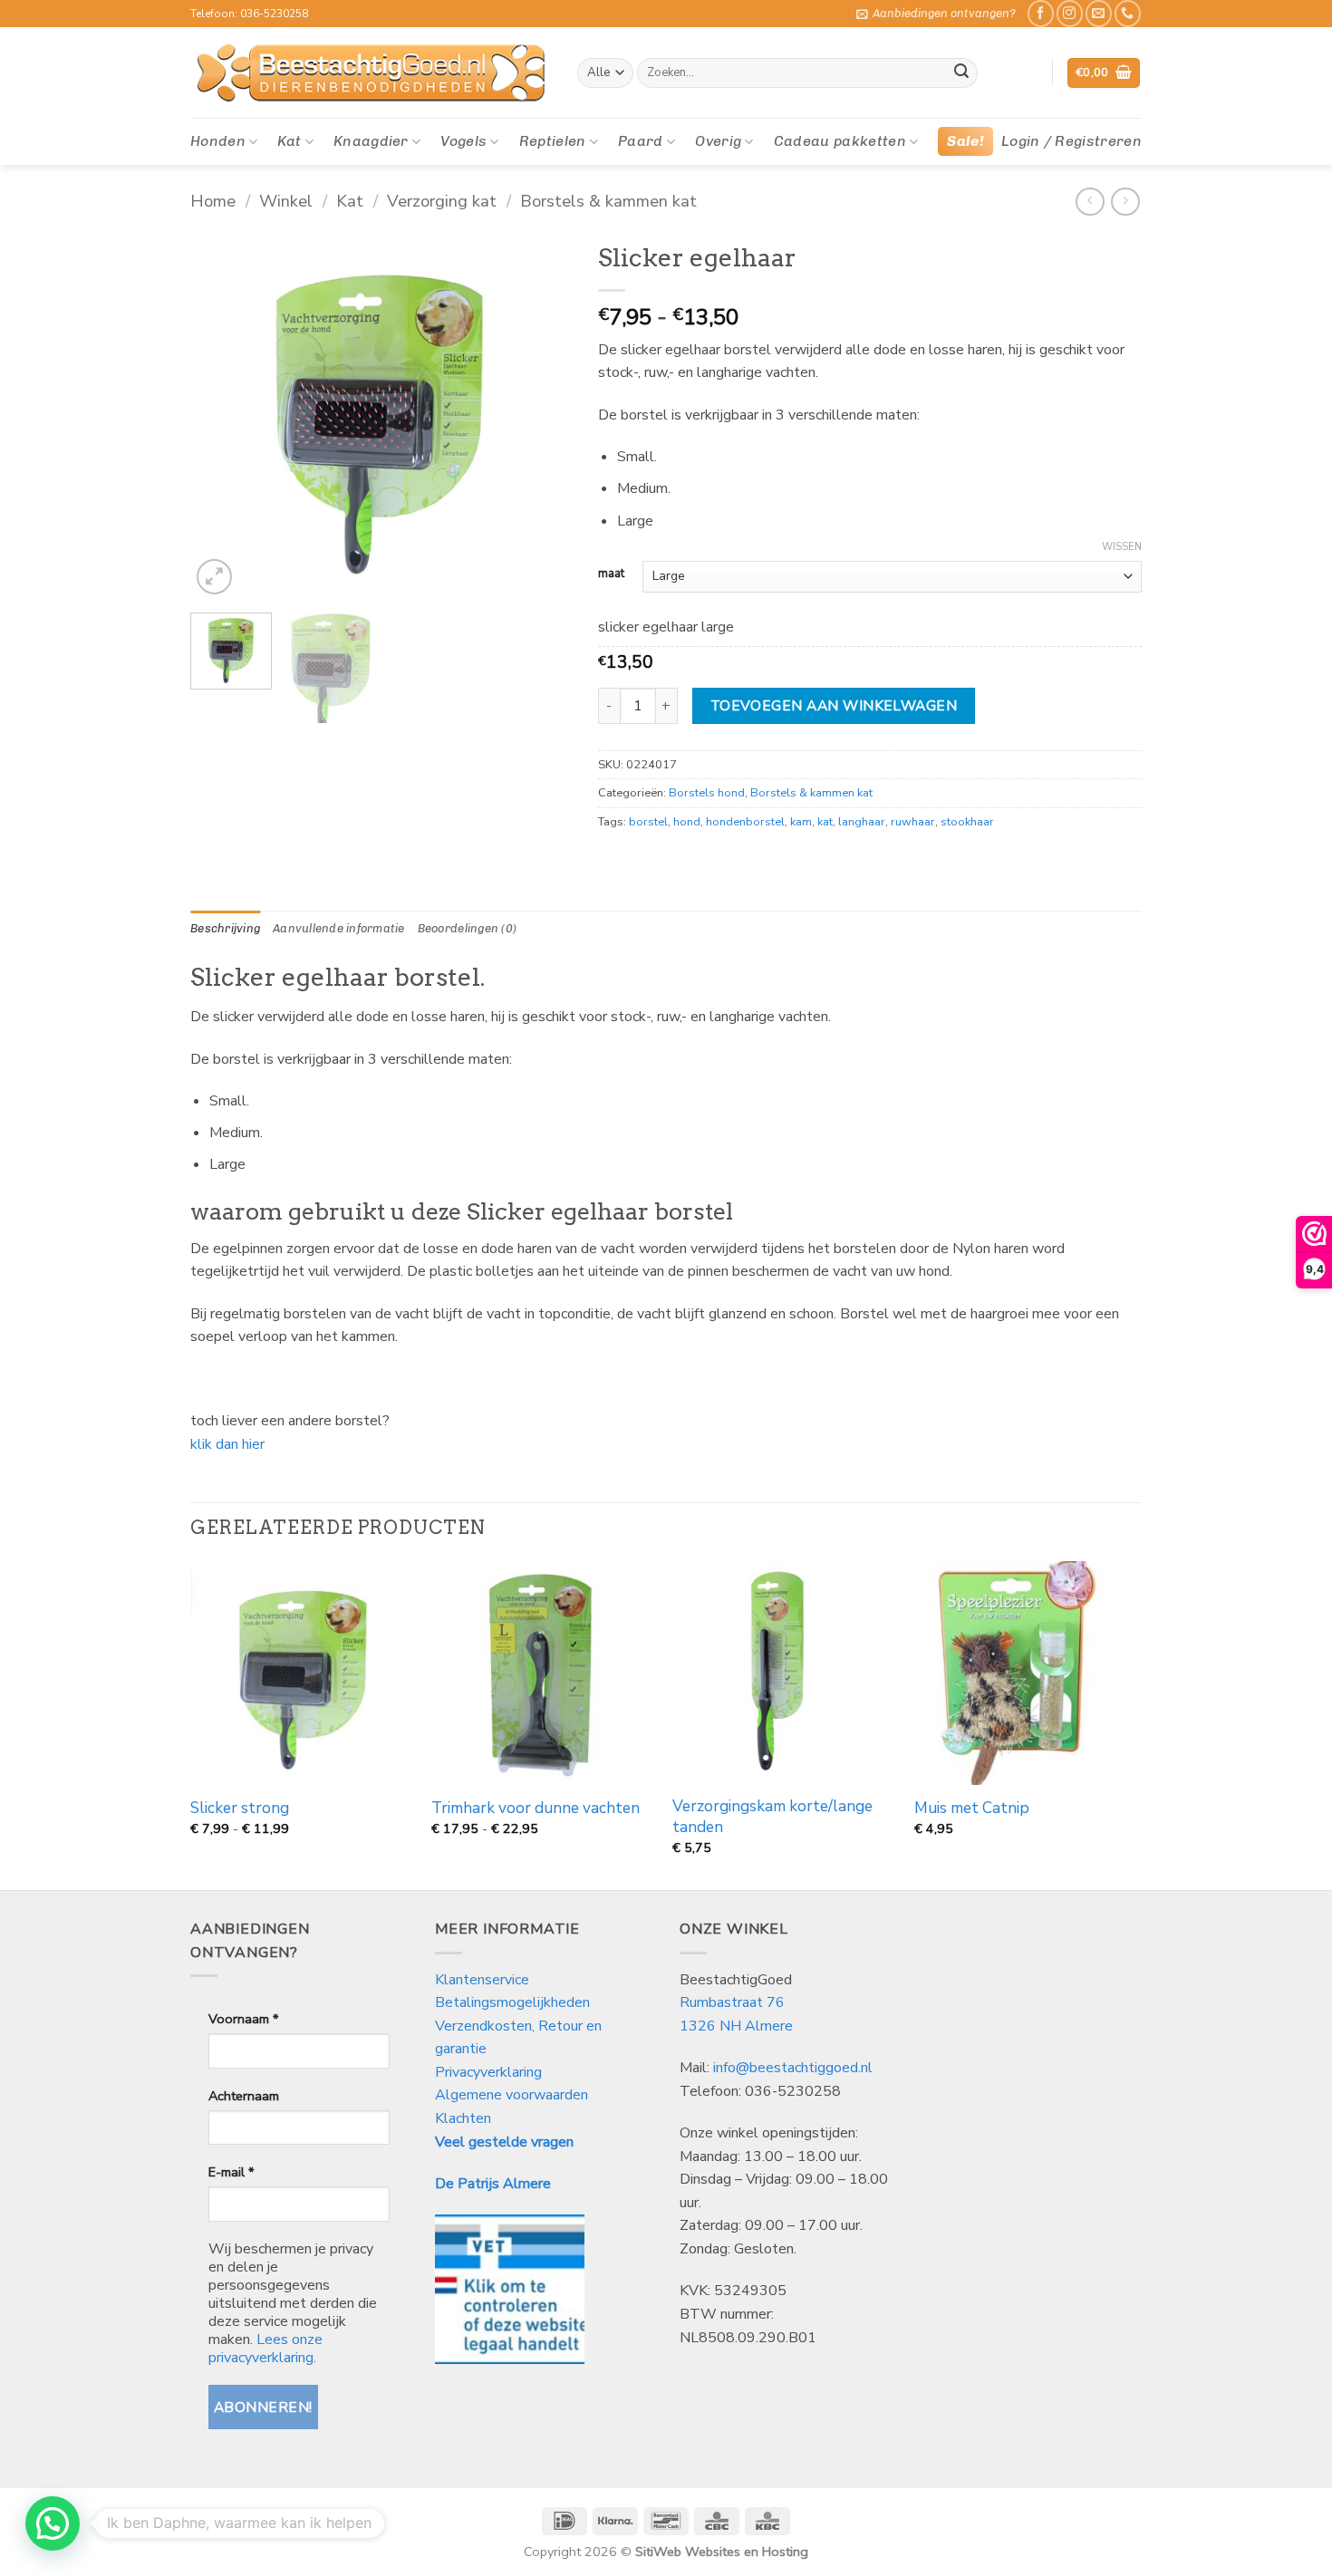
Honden (218, 141)
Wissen (1122, 547)
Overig (718, 141)
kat (825, 822)
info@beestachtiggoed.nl (793, 2068)
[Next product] (1090, 202)
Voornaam (243, 2019)
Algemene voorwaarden (512, 2095)
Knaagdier (371, 141)
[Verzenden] (961, 73)
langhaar (862, 822)
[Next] (540, 416)
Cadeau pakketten (840, 141)
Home (213, 201)
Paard (641, 141)
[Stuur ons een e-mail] (1099, 13)
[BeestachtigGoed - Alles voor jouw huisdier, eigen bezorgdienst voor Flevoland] (370, 73)
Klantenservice (484, 1980)
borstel (648, 822)
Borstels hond (707, 793)
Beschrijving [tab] (225, 928)
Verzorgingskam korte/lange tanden (772, 1817)
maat (611, 574)
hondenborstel (745, 822)
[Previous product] (1125, 202)
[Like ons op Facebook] (1041, 13)
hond (687, 822)
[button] (936, 14)
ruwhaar (913, 822)
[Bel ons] (1128, 13)
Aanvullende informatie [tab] (339, 928)
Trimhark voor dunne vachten (536, 1809)
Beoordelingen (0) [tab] (467, 928)
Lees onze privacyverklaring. (265, 2349)
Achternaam (244, 2096)
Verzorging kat (442, 201)
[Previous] (221, 416)
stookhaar (967, 822)
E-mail (231, 2172)
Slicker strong (240, 1809)
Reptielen (553, 141)
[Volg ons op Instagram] (1070, 13)
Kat (289, 141)
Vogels (463, 141)
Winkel (286, 201)
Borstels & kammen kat (608, 201)
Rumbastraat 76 (732, 2002)
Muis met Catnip (972, 1809)
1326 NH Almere (736, 2026)
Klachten (463, 2118)
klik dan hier (227, 1444)
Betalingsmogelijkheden (512, 2002)
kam (801, 822)
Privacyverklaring (488, 2072)
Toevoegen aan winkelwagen (834, 705)
